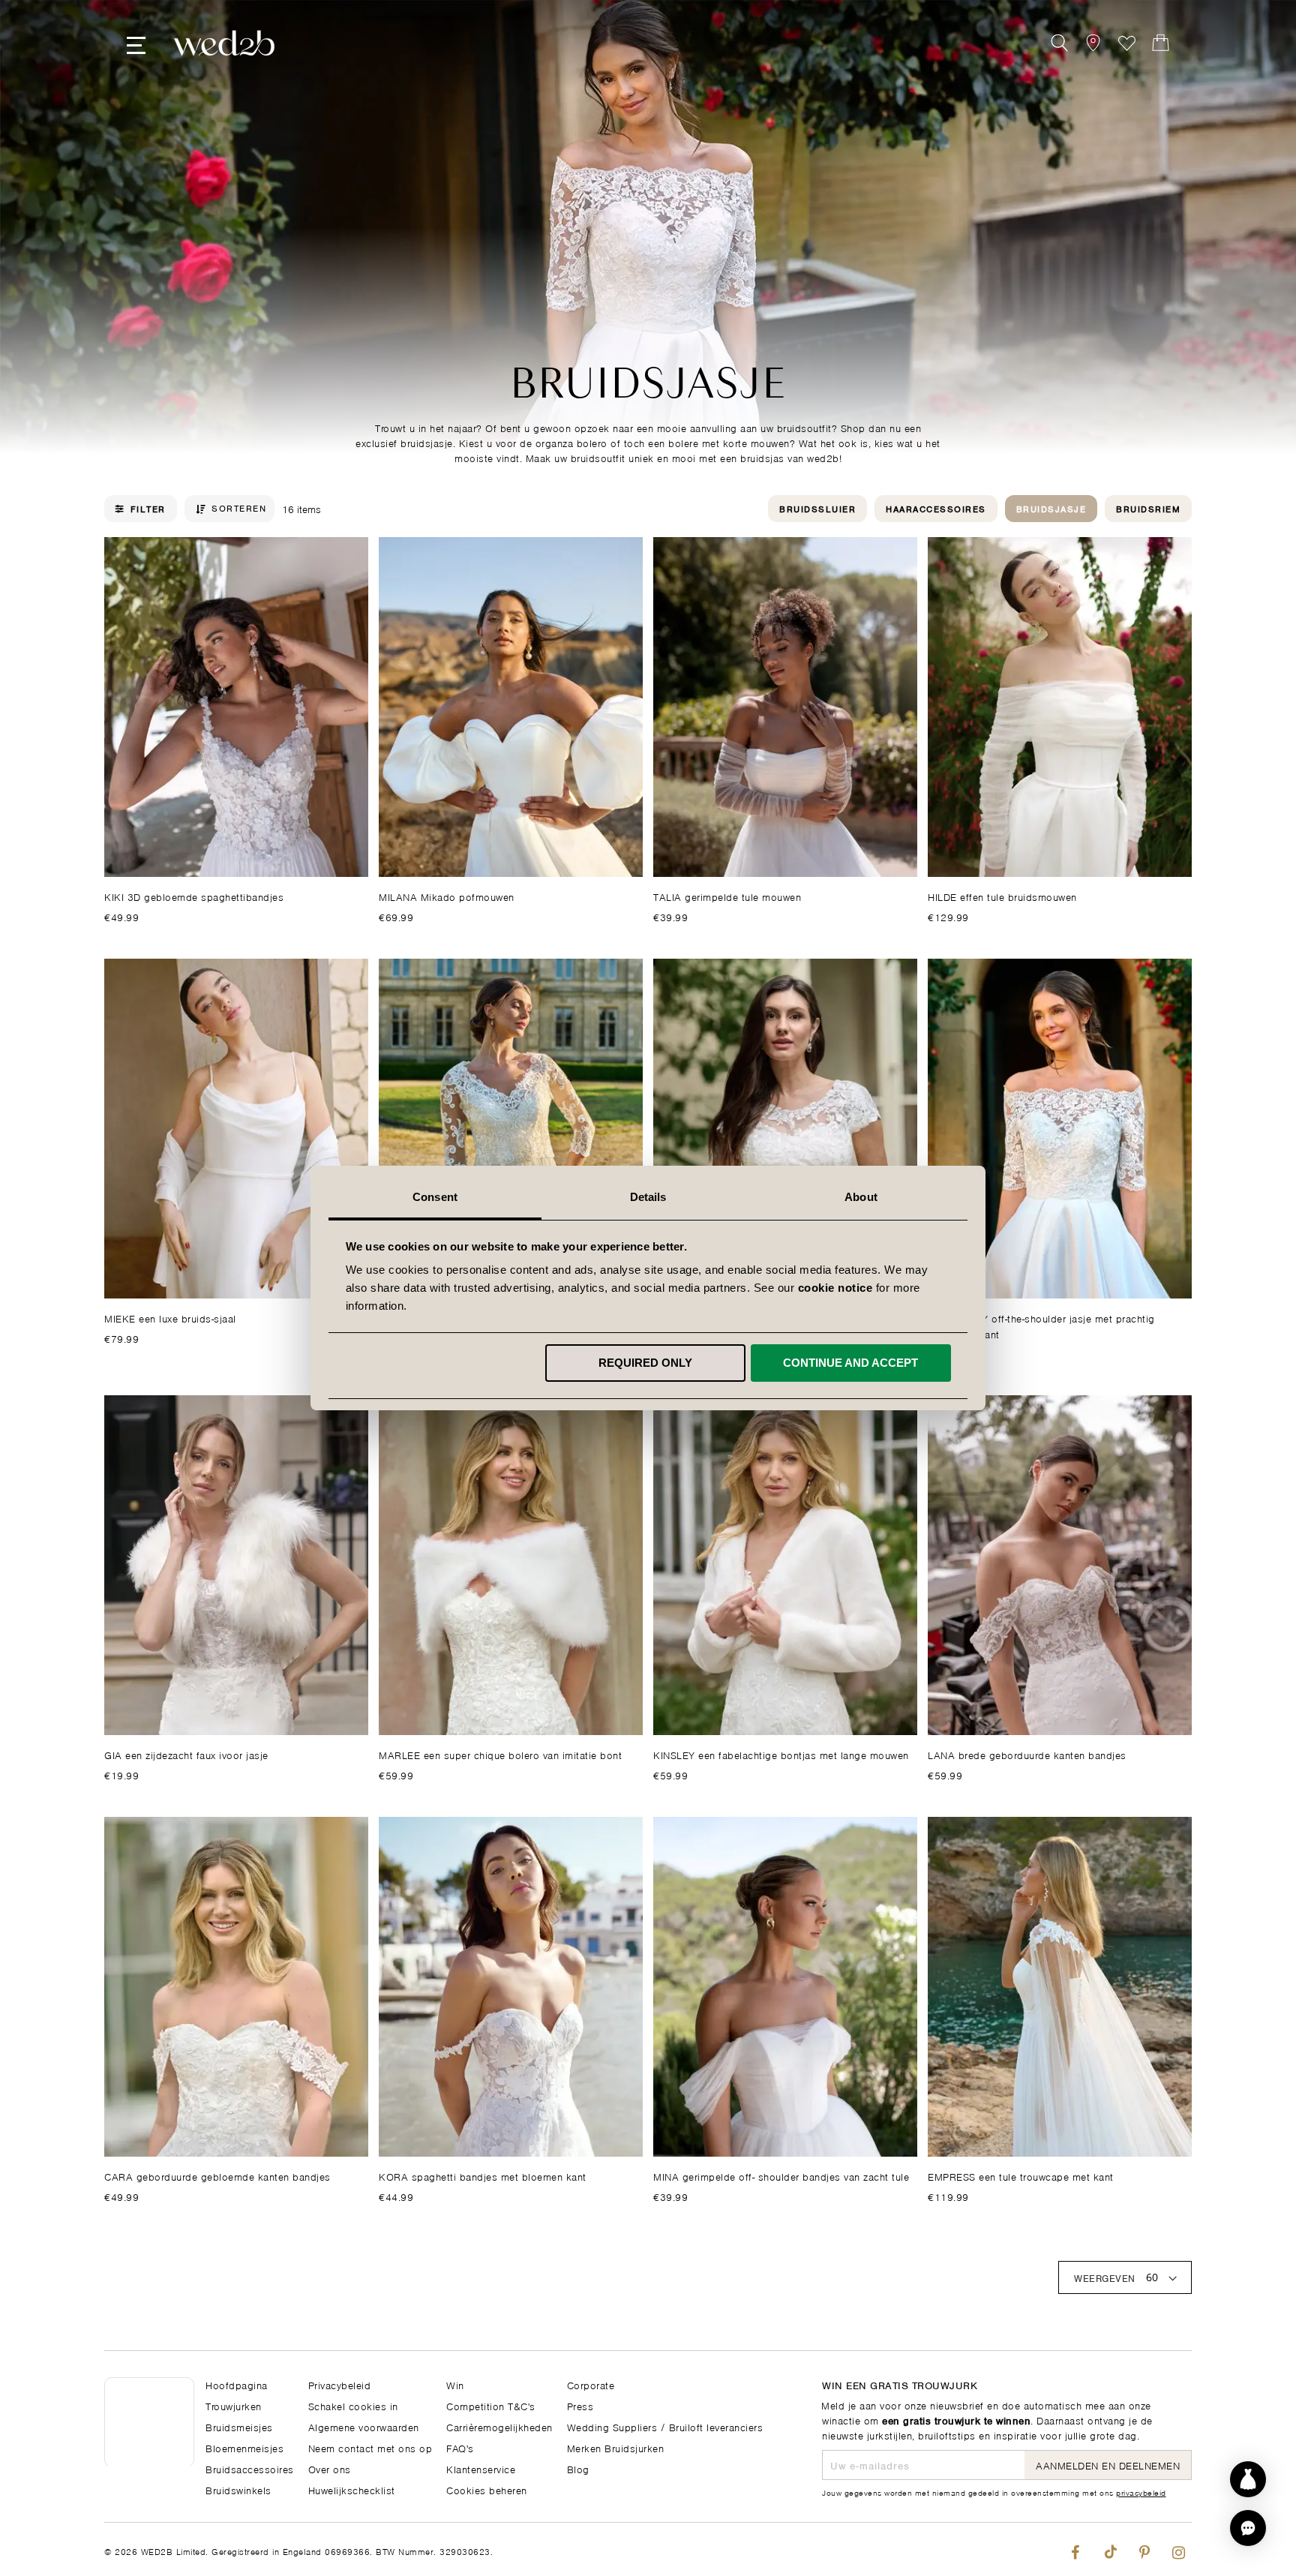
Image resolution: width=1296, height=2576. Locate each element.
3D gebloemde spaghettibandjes (194, 896)
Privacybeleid (340, 2384)
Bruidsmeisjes (239, 2426)
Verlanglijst (1127, 43)
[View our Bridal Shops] (1093, 43)
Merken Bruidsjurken (616, 2447)
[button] (1248, 2528)
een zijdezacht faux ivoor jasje (186, 1754)
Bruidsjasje (1051, 508)
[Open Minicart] (1161, 43)
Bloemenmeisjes (244, 2447)
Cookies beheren (487, 2489)
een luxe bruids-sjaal (170, 1318)
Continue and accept (850, 1363)
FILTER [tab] (148, 509)
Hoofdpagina (237, 2384)
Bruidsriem (1148, 508)
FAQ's (460, 2447)
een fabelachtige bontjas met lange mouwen (781, 1754)
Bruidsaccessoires (250, 2468)
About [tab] (861, 1197)
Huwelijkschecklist (352, 2489)
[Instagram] (1179, 2549)
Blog (578, 2468)
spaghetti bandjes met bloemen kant (483, 2176)
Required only (645, 1363)
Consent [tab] (435, 1197)
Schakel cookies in (353, 2405)
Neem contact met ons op (370, 2447)
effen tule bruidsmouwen (1002, 896)
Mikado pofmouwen (447, 896)
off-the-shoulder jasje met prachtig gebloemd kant (1041, 1326)
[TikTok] (1110, 2549)
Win (455, 2384)
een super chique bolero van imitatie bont (500, 1754)
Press (580, 2405)
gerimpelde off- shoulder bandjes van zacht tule (781, 2176)
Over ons (330, 2468)
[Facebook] (1075, 2549)
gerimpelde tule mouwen (727, 896)
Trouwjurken (234, 2405)
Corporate (591, 2384)
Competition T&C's (491, 2405)
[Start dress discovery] (1248, 2479)
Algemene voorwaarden (364, 2426)
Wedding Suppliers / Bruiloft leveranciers (665, 2426)
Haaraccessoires (936, 508)
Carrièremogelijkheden (499, 2426)
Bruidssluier (817, 508)
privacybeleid (1141, 2492)
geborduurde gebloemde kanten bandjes (217, 2176)
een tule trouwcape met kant (1021, 2176)
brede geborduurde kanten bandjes (1027, 1754)
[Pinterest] (1144, 2549)
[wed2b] (224, 43)
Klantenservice (481, 2468)
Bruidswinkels (238, 2489)
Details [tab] (648, 1197)
